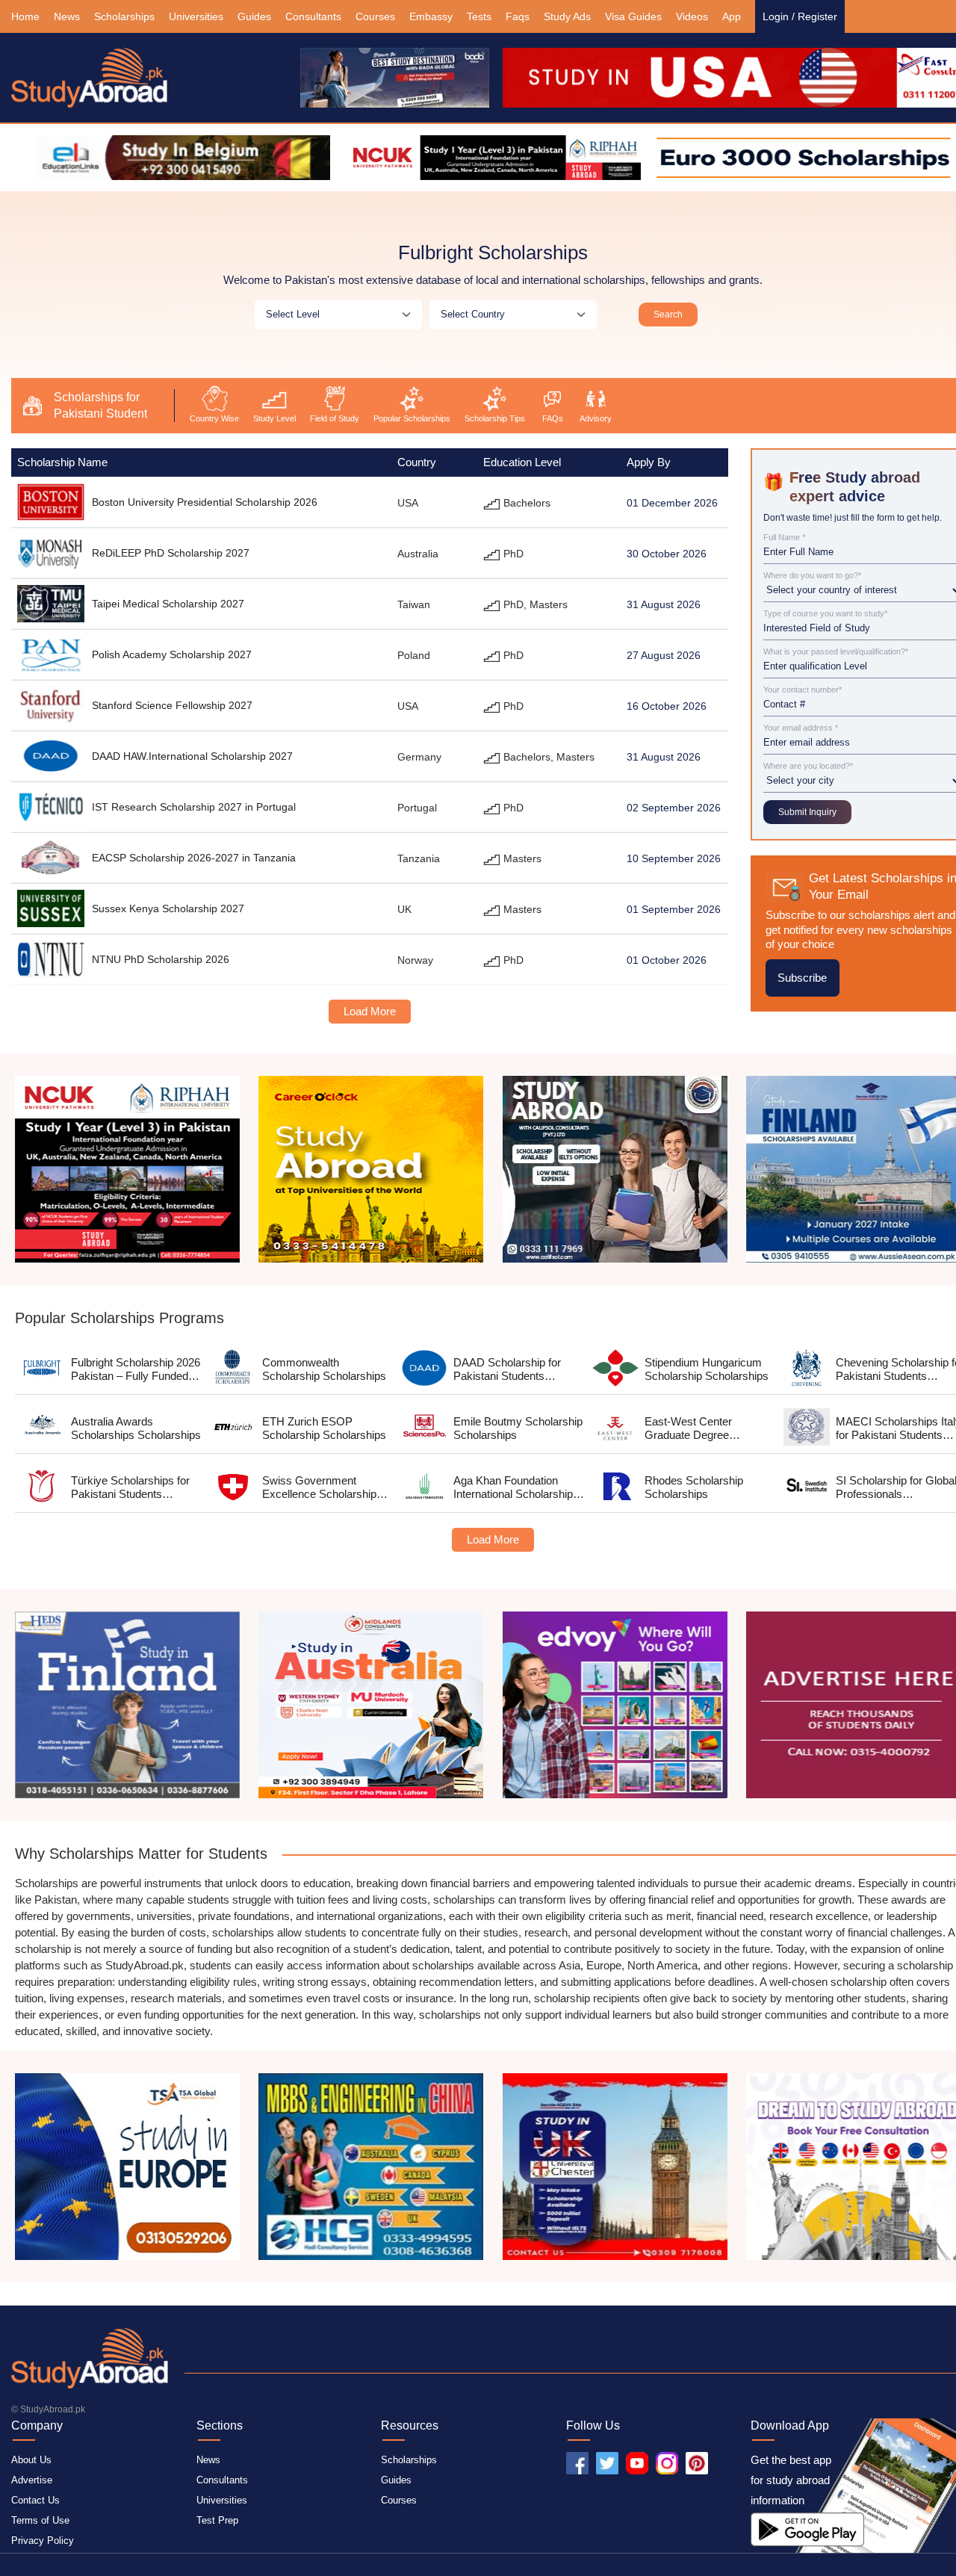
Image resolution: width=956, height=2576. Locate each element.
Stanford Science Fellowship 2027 (172, 705)
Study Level (274, 418)
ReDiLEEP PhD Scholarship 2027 (171, 553)
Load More (370, 1011)
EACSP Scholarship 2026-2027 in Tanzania (194, 858)
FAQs (553, 418)
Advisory (596, 418)
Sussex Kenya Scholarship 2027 (168, 908)
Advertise (32, 2480)
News (67, 16)
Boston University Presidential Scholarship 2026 (205, 502)
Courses (375, 16)
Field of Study (335, 418)
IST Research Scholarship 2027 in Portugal (194, 807)
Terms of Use (40, 2520)
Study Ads (567, 16)
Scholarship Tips (495, 418)
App (732, 16)
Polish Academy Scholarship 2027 (172, 654)
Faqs (518, 16)
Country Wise (214, 418)
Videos (692, 16)
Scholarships (124, 16)
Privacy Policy (43, 2541)
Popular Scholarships (412, 418)
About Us (31, 2460)
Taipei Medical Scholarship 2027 (168, 604)
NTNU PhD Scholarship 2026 (161, 959)
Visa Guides (633, 16)
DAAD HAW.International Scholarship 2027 (192, 756)
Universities (196, 16)
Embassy (431, 16)
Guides (254, 16)
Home (25, 16)
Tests (479, 16)
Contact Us (35, 2500)
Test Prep (217, 2520)
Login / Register (800, 16)
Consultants (313, 16)
